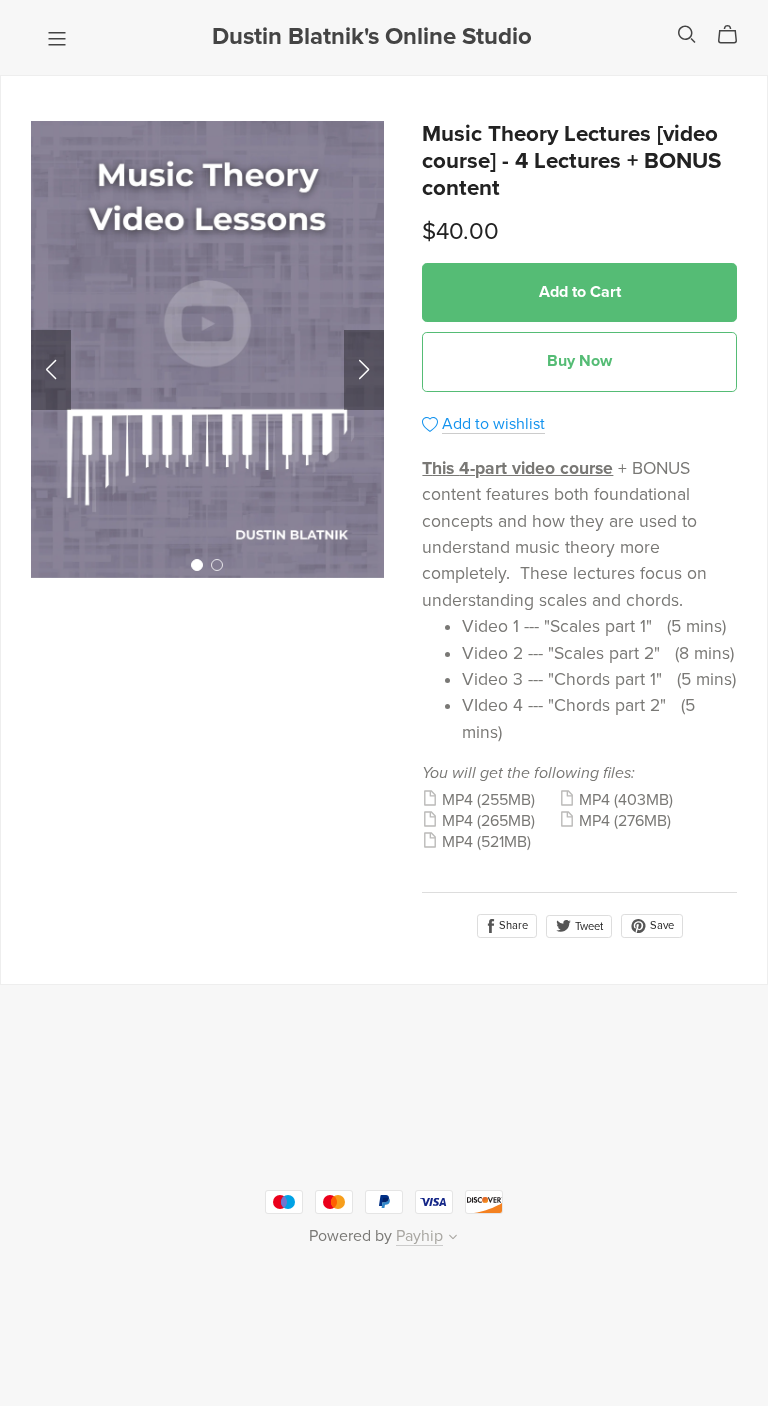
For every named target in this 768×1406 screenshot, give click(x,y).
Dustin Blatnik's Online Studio (372, 36)
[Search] (687, 34)
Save (660, 925)
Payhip (419, 1236)
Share (512, 925)
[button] (51, 370)
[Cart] (735, 35)
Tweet (587, 926)
